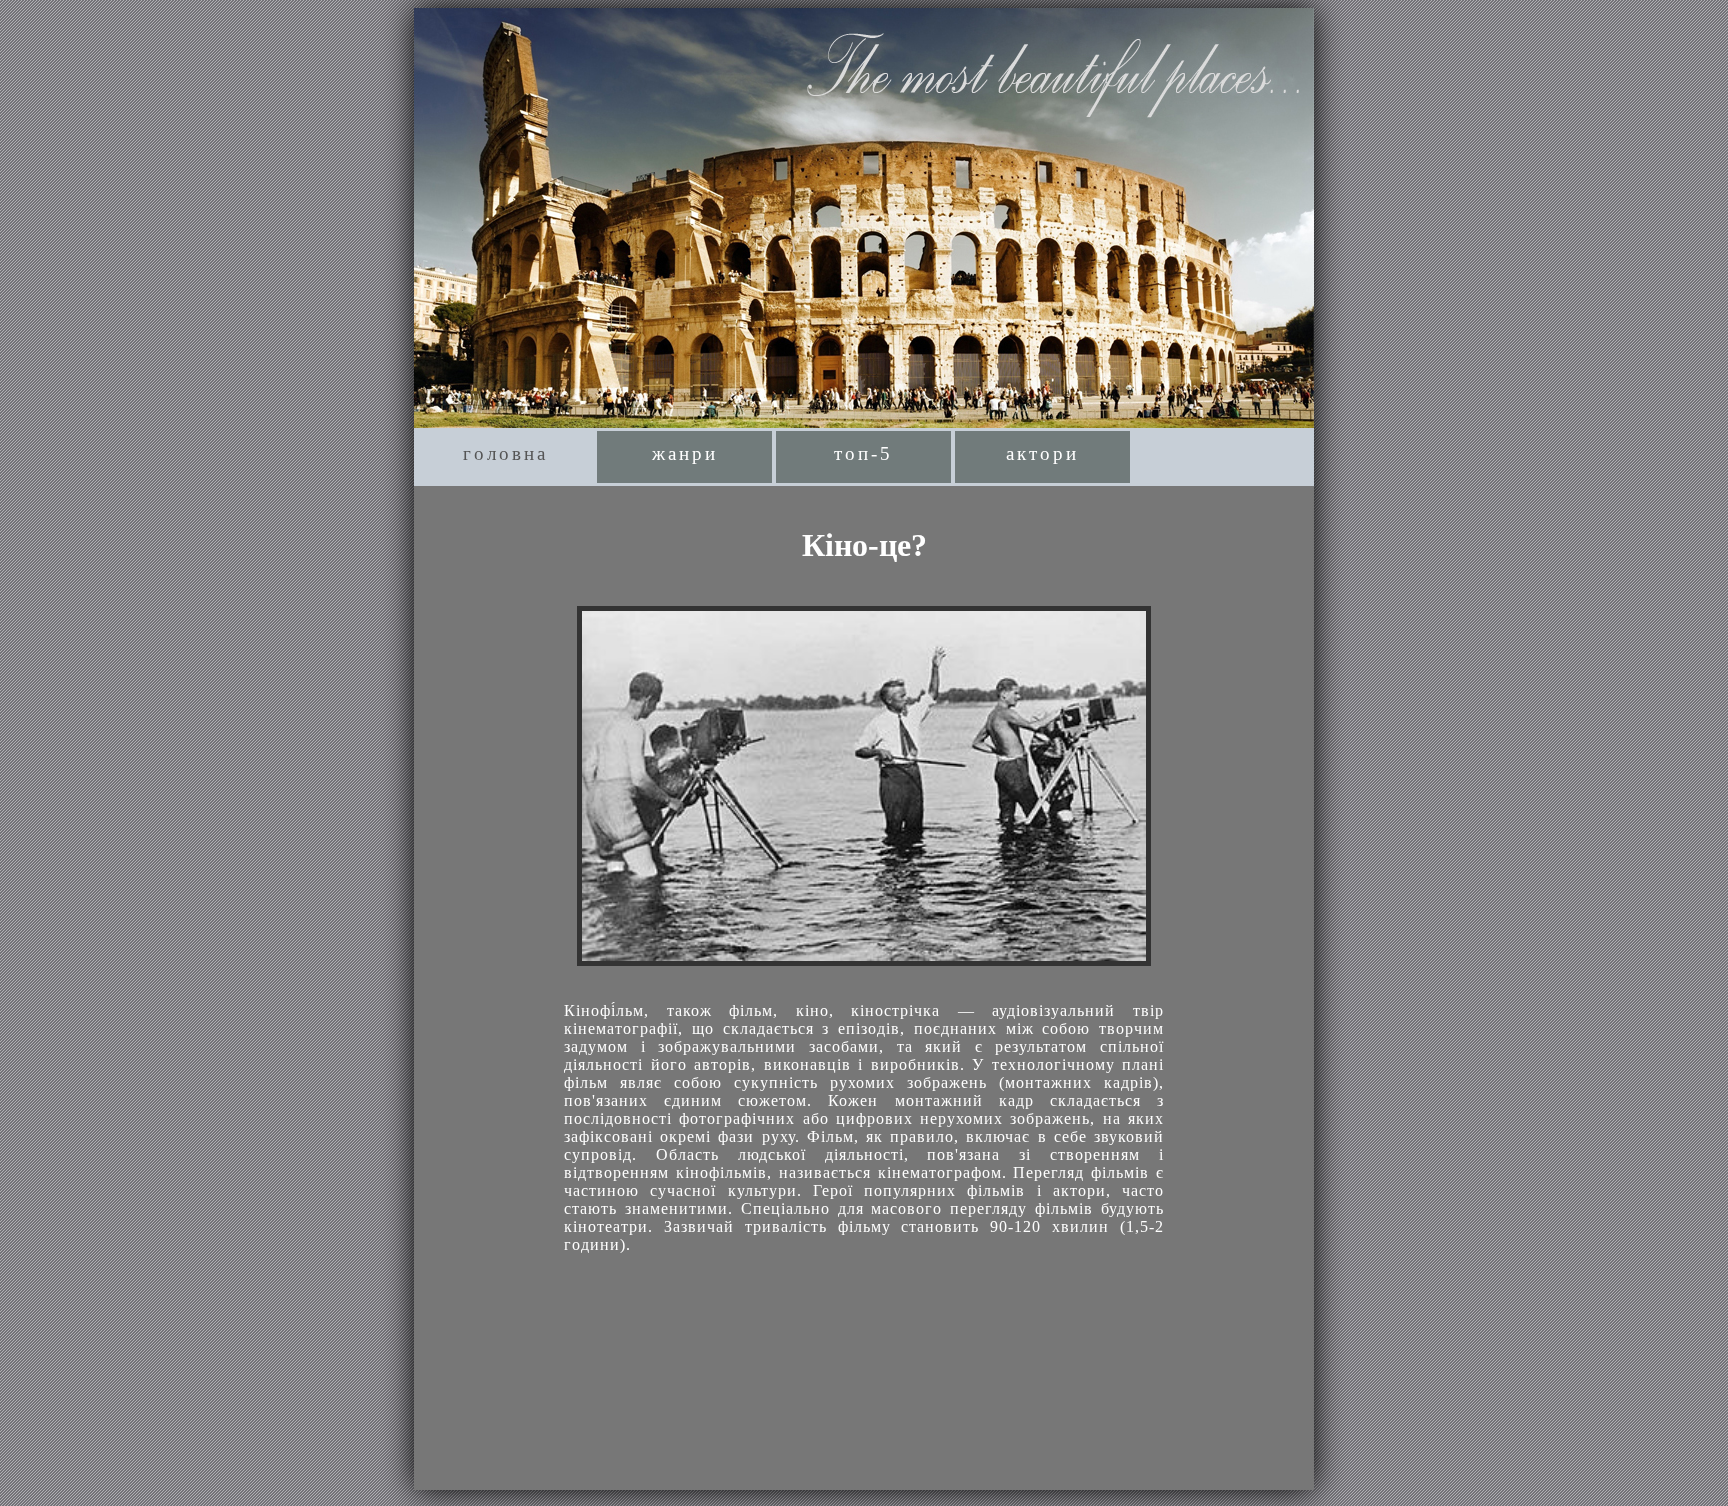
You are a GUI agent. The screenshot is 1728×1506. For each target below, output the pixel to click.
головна (505, 453)
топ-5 (863, 453)
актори (1042, 453)
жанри (685, 453)
